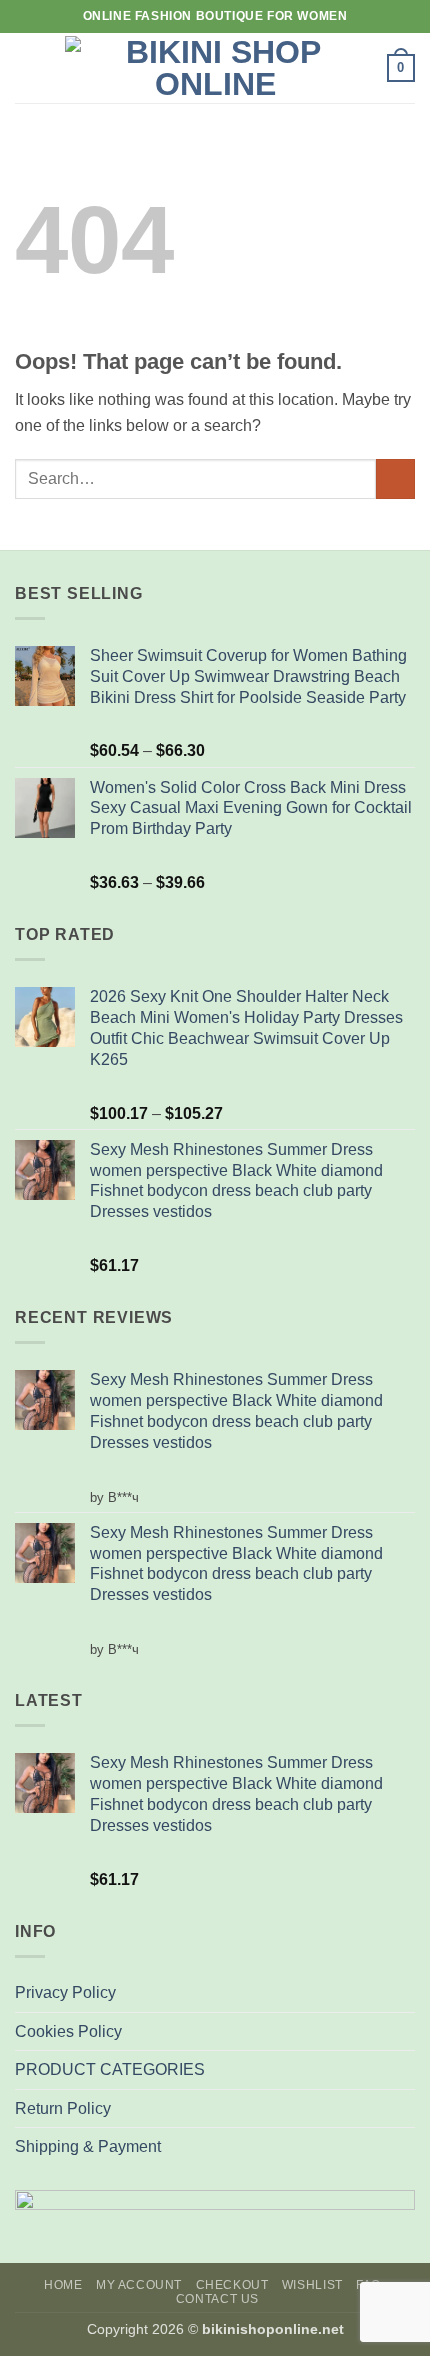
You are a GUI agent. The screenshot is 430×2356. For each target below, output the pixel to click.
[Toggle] (403, 2070)
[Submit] (395, 478)
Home (63, 2285)
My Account (139, 2285)
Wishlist (312, 2285)
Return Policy (63, 2108)
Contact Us (217, 2299)
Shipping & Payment (88, 2146)
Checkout (232, 2285)
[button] (27, 67)
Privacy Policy (65, 1992)
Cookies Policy (68, 2031)
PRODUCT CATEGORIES (110, 2069)
